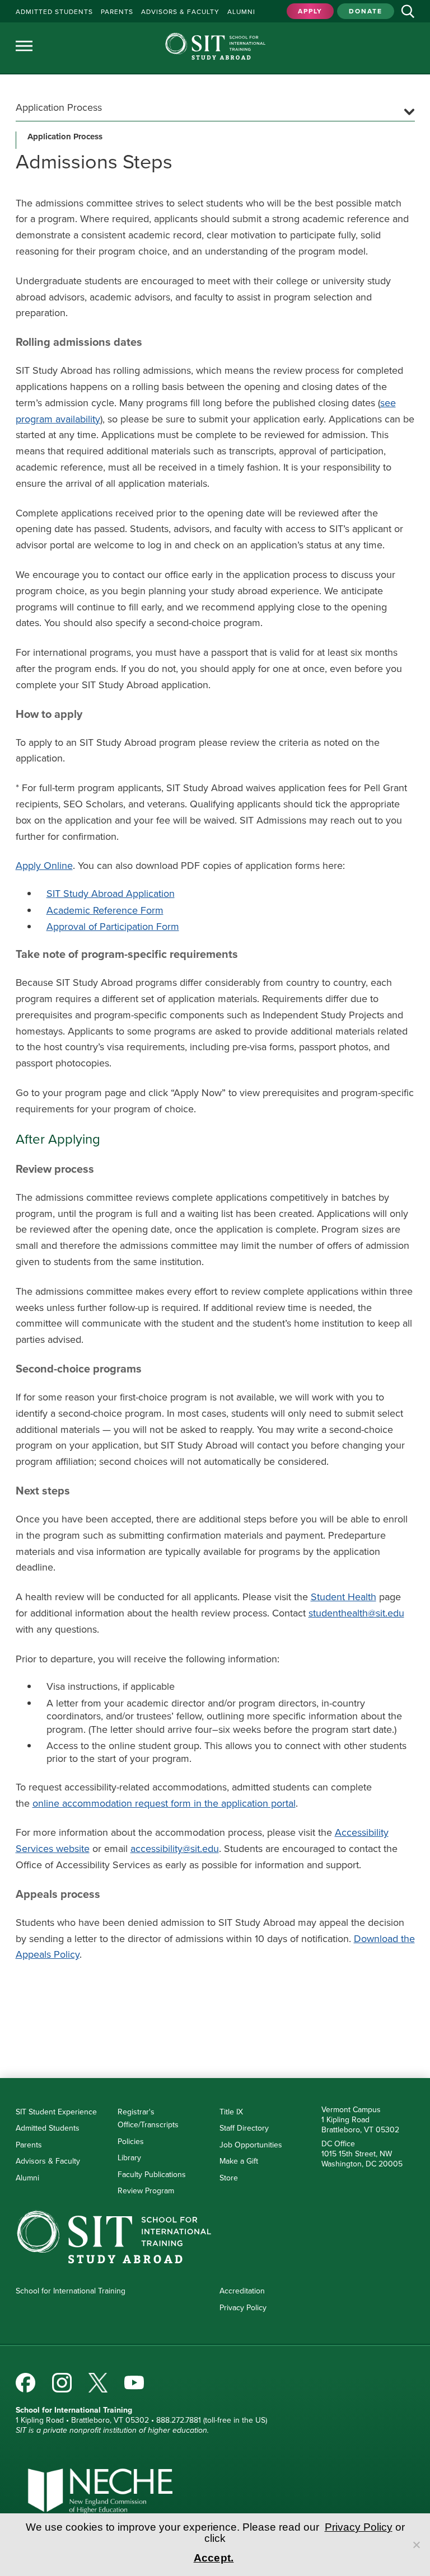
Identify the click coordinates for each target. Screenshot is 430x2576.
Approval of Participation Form (113, 927)
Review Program (146, 2191)
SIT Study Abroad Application (111, 894)
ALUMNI (241, 12)
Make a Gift (239, 2161)
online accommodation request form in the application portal (164, 1803)
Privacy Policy (243, 2308)
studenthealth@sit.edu (356, 1613)
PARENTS (117, 12)
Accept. (214, 2558)
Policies (131, 2142)
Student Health (343, 1597)
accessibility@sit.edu (175, 1849)
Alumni (27, 2178)
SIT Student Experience (56, 2112)
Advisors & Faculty (48, 2161)
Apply (310, 11)
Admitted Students (48, 2128)
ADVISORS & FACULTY (180, 12)
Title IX (231, 2112)
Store (229, 2178)
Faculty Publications (152, 2175)
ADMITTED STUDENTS (54, 12)
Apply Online (44, 866)
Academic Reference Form (105, 910)
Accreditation (242, 2291)
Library (129, 2158)
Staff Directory (244, 2128)
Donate (366, 11)
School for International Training (71, 2291)
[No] (416, 2545)
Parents (29, 2145)
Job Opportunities (251, 2145)
